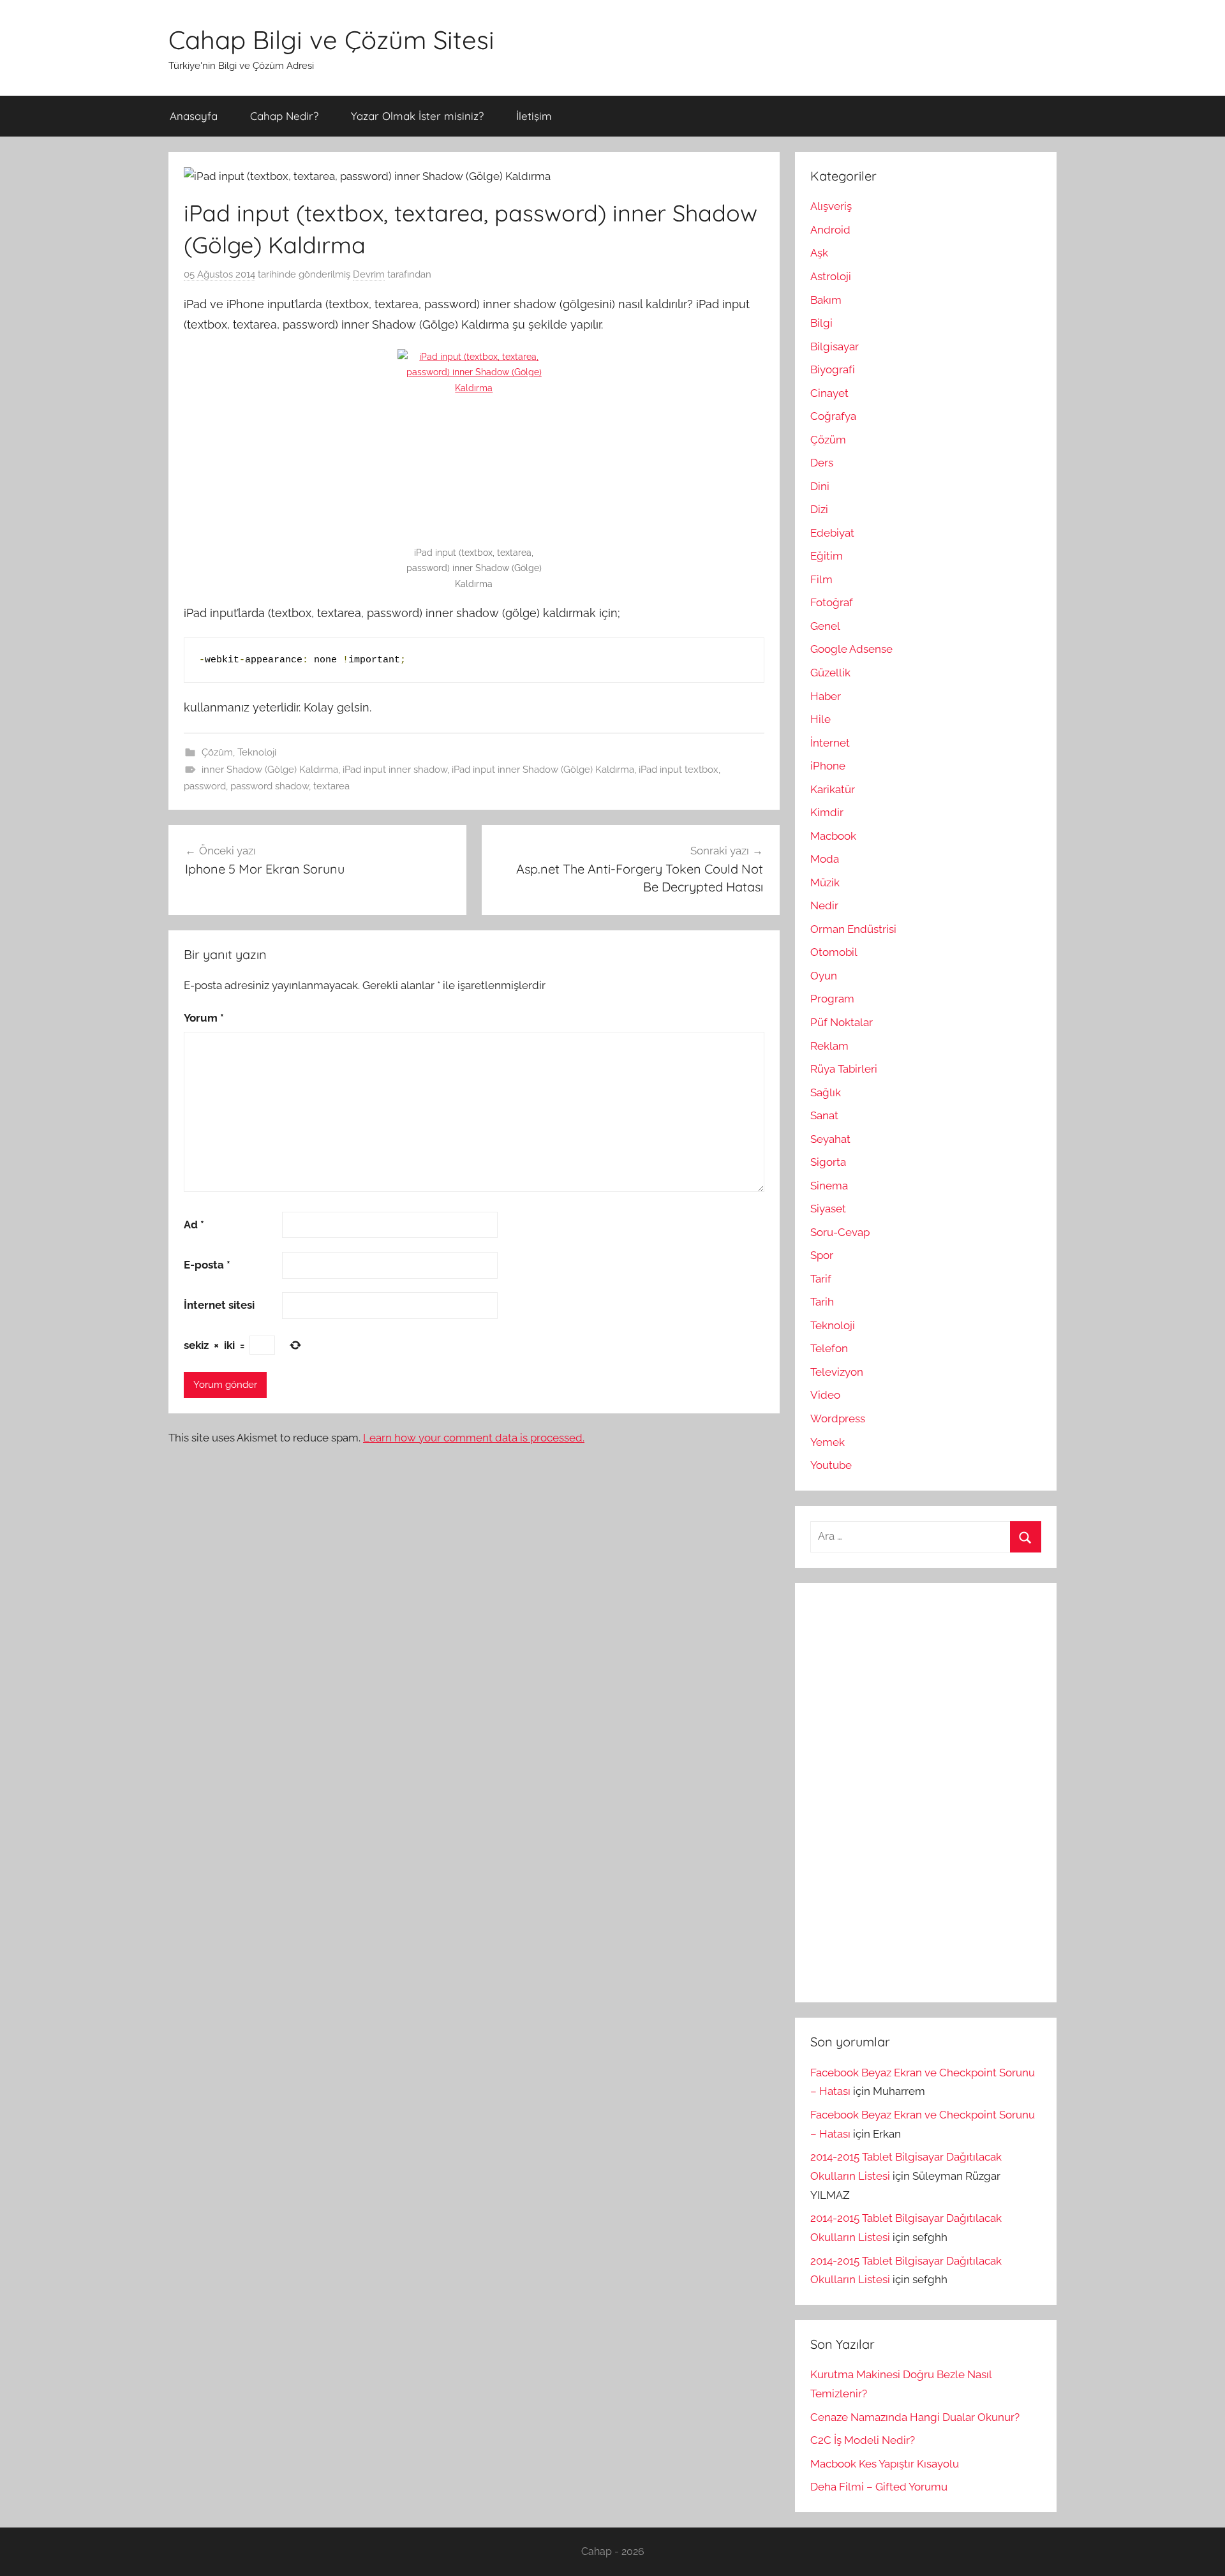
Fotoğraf (832, 602)
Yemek (828, 1442)
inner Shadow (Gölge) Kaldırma (270, 770)
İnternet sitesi (219, 1305)
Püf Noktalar (842, 1022)
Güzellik (830, 673)
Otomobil (834, 952)
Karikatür (833, 789)
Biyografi (833, 369)
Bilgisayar (835, 346)
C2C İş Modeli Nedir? (863, 2440)
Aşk (819, 253)
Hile (820, 719)
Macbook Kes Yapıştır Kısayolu (885, 2464)
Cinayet (829, 393)
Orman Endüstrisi (853, 929)
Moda (825, 859)
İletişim (534, 116)
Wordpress (838, 1418)
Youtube (831, 1465)
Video (825, 1395)
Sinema (829, 1186)
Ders (822, 463)
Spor (822, 1255)
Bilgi (821, 323)
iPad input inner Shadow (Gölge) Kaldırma (543, 770)
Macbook (833, 836)
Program (832, 999)
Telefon (829, 1348)
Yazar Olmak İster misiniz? (417, 116)
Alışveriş (831, 206)
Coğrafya (833, 416)
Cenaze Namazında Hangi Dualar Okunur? (915, 2417)
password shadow (270, 786)
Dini (820, 486)
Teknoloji (257, 752)
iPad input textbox (679, 770)
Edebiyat (832, 533)
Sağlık (826, 1092)
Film (821, 579)
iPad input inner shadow (395, 770)
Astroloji (831, 276)
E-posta (207, 1265)
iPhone (828, 766)
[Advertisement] (906, 1790)
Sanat (824, 1115)
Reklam (829, 1046)
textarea (331, 786)
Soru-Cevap (840, 1232)
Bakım (826, 300)
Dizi (819, 509)
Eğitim (827, 556)
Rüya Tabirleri (844, 1069)
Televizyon (837, 1372)
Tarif (821, 1279)
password (205, 786)
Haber (826, 696)
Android (830, 230)
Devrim (369, 274)
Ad (194, 1225)
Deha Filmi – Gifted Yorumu (879, 2487)
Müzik (825, 882)
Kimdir (827, 812)
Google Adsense (851, 649)
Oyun (824, 976)
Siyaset (828, 1209)
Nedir (824, 905)
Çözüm (217, 752)
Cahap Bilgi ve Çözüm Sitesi (331, 40)
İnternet (830, 743)
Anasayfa (194, 116)
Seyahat (830, 1139)
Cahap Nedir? (284, 116)
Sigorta (828, 1162)
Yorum (204, 1018)
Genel (825, 626)
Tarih (822, 1302)
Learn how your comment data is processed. (474, 1438)
